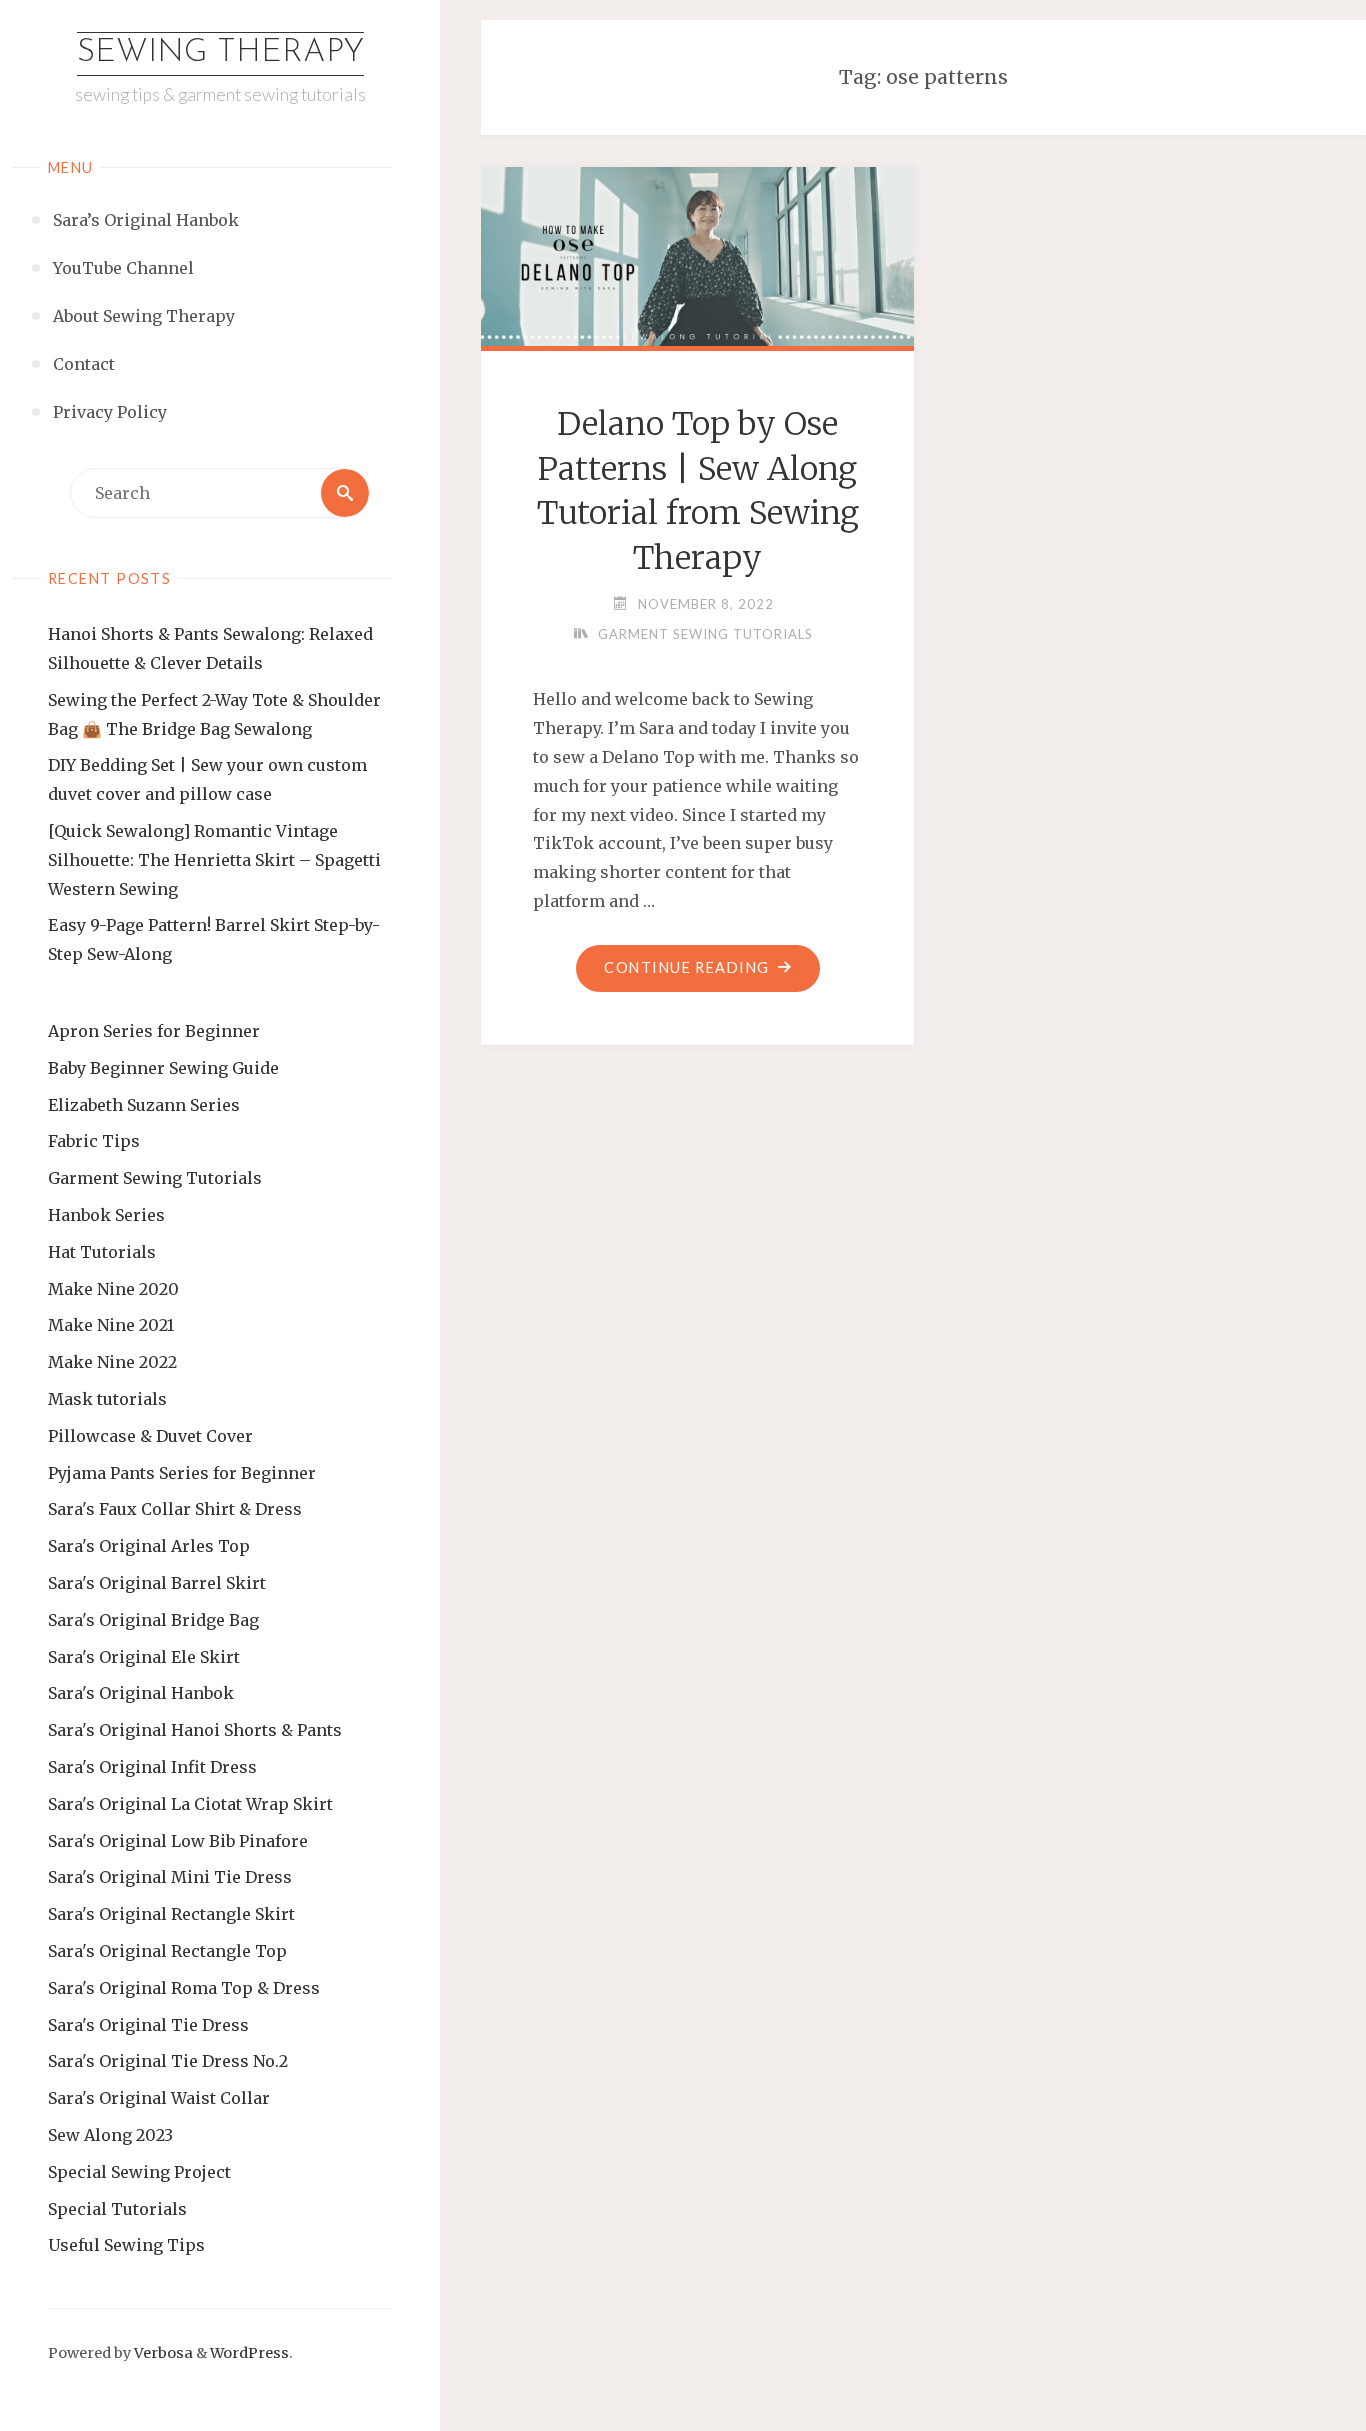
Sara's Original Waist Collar (159, 2098)
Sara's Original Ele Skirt (144, 1657)
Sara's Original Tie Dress (148, 2025)
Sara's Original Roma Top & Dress (184, 1988)
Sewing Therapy (220, 53)
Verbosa (162, 2353)
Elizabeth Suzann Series (144, 1105)
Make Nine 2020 (113, 1289)
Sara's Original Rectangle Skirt (171, 1914)
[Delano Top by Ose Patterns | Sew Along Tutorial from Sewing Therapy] (697, 252)
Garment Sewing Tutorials (155, 1178)
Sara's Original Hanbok (141, 1693)
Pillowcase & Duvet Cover (150, 1436)
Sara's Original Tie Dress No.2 (168, 2061)
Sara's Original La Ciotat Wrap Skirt (190, 1804)
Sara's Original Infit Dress (152, 1767)
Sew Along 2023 (110, 2135)
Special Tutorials (117, 2209)
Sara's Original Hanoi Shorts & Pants (195, 1730)
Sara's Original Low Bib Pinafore (178, 1841)
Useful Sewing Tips (126, 2245)
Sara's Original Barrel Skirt (157, 1583)
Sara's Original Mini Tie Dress (170, 1877)
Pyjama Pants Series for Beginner (182, 1473)
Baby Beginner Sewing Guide (163, 1068)
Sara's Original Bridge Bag (153, 1620)
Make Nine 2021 (111, 1325)
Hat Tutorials (102, 1252)
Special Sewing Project (139, 2172)
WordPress (249, 2353)
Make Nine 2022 (112, 1362)
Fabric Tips (94, 1141)
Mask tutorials (107, 1399)
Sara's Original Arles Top (149, 1546)
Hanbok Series (106, 1215)
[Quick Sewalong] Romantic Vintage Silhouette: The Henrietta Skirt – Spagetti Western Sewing (214, 860)
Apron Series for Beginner (154, 1031)
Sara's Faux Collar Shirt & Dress (175, 1509)
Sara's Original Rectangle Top (167, 1951)
